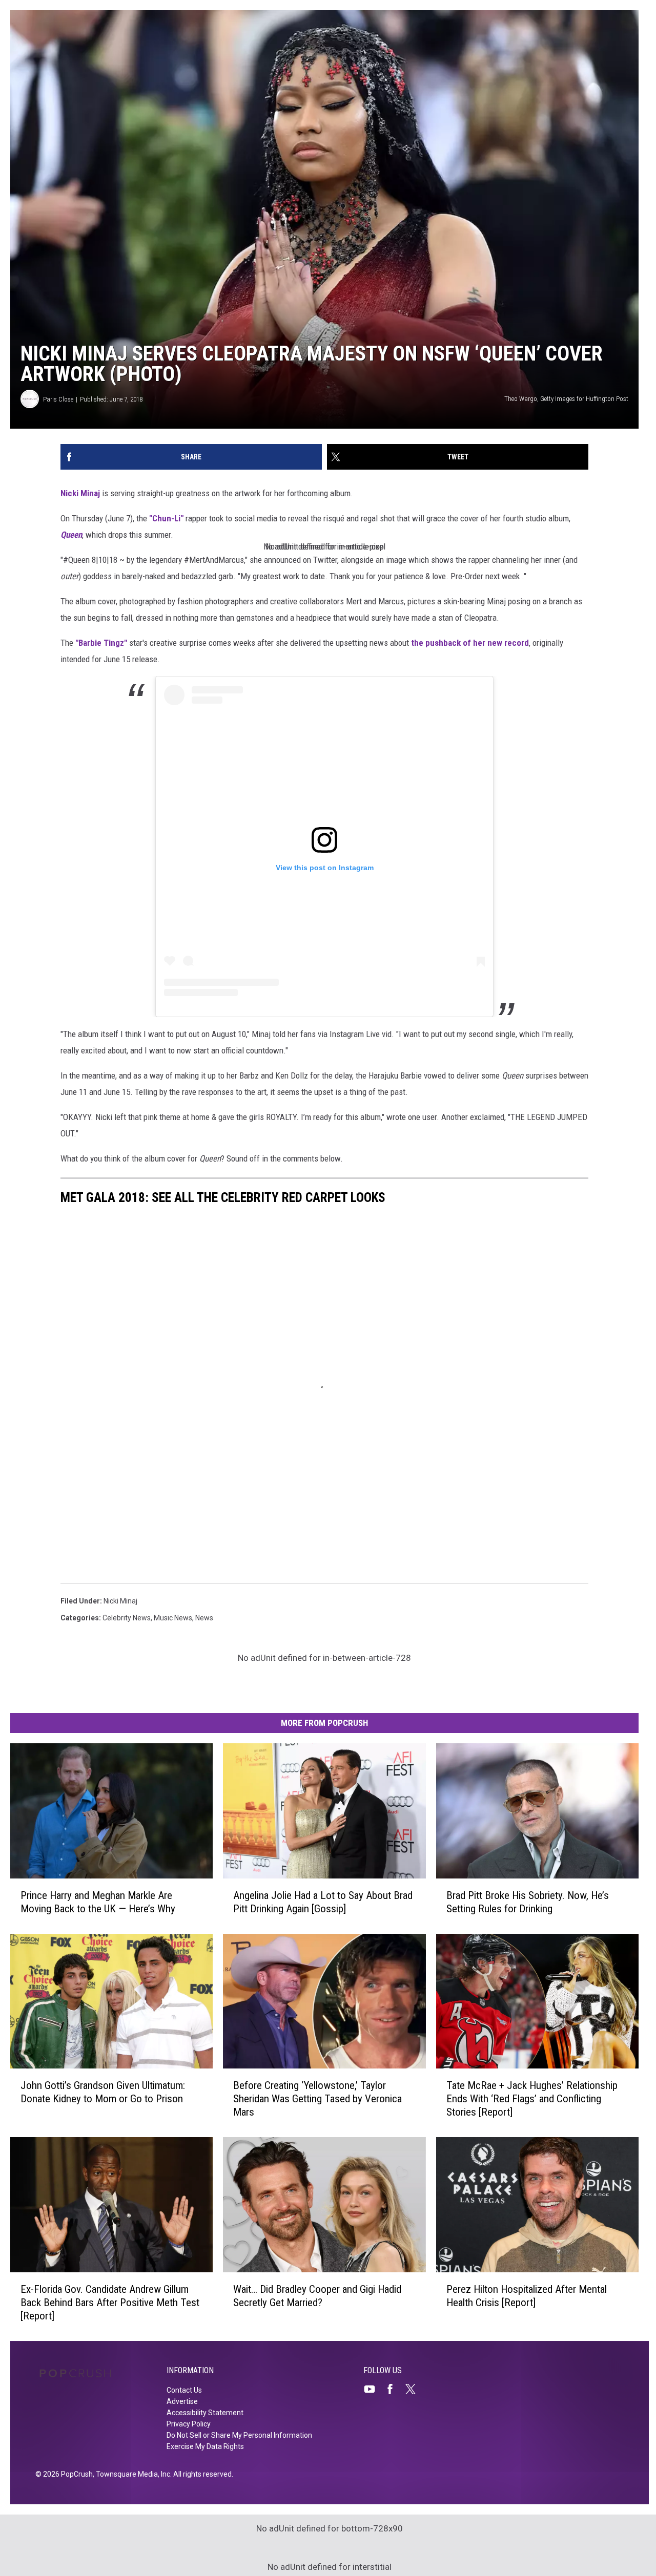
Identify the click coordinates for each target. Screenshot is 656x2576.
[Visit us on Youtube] (374, 2389)
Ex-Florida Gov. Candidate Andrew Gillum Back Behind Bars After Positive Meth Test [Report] (110, 2303)
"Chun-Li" (166, 518)
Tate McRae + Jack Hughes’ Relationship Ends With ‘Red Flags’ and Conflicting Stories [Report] (532, 2099)
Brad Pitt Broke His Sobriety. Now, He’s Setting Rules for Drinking (528, 1902)
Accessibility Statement (205, 2413)
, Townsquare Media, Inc (131, 2474)
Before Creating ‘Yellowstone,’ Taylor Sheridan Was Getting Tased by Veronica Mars (317, 2099)
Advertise (182, 2401)
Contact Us (184, 2390)
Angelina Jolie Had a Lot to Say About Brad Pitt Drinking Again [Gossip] (323, 1902)
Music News (173, 1618)
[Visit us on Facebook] (394, 2389)
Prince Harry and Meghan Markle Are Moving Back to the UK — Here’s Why (98, 1902)
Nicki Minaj (80, 493)
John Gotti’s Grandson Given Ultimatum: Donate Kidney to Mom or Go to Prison (103, 2092)
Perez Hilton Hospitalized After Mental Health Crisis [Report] (527, 2296)
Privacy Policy (189, 2424)
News (204, 1618)
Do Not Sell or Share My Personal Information (239, 2435)
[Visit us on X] (415, 2389)
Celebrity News (127, 1618)
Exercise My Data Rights (205, 2446)
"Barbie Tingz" (101, 643)
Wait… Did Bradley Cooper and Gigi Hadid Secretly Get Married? (317, 2296)
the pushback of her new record (470, 643)
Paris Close (58, 399)
